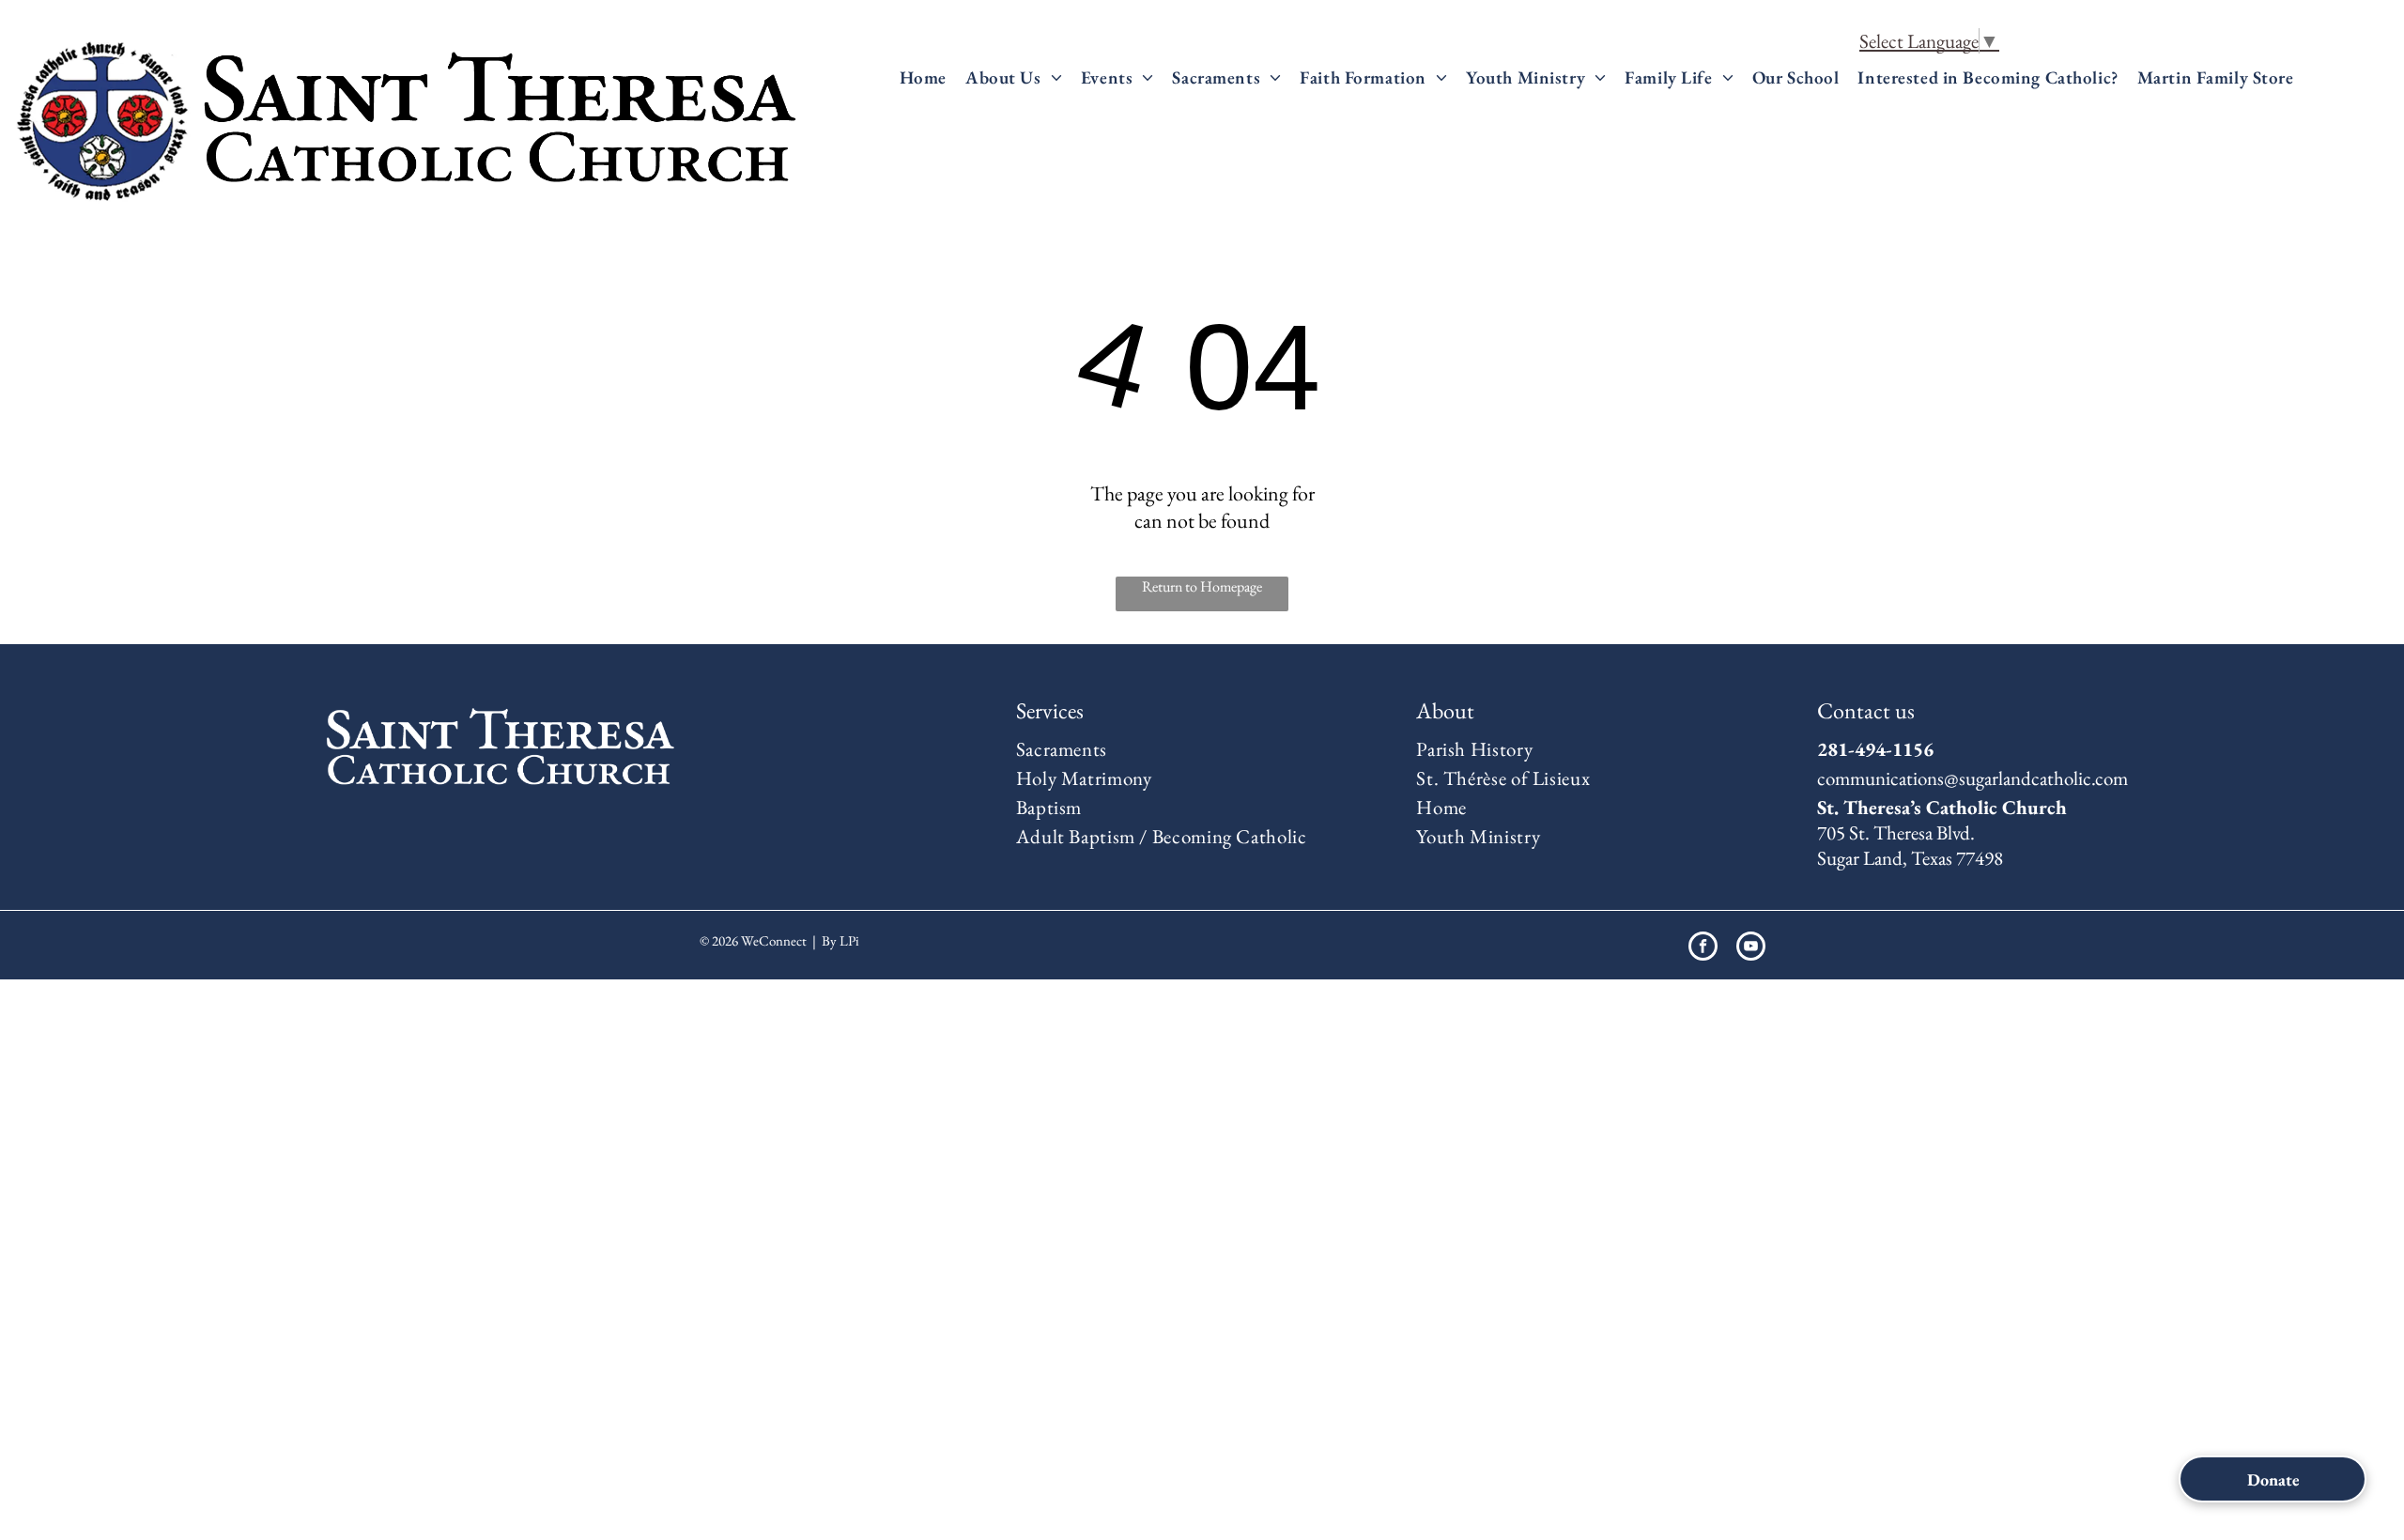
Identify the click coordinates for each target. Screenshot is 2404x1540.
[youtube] (1751, 948)
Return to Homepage (1202, 586)
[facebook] (1703, 948)
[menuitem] (923, 77)
